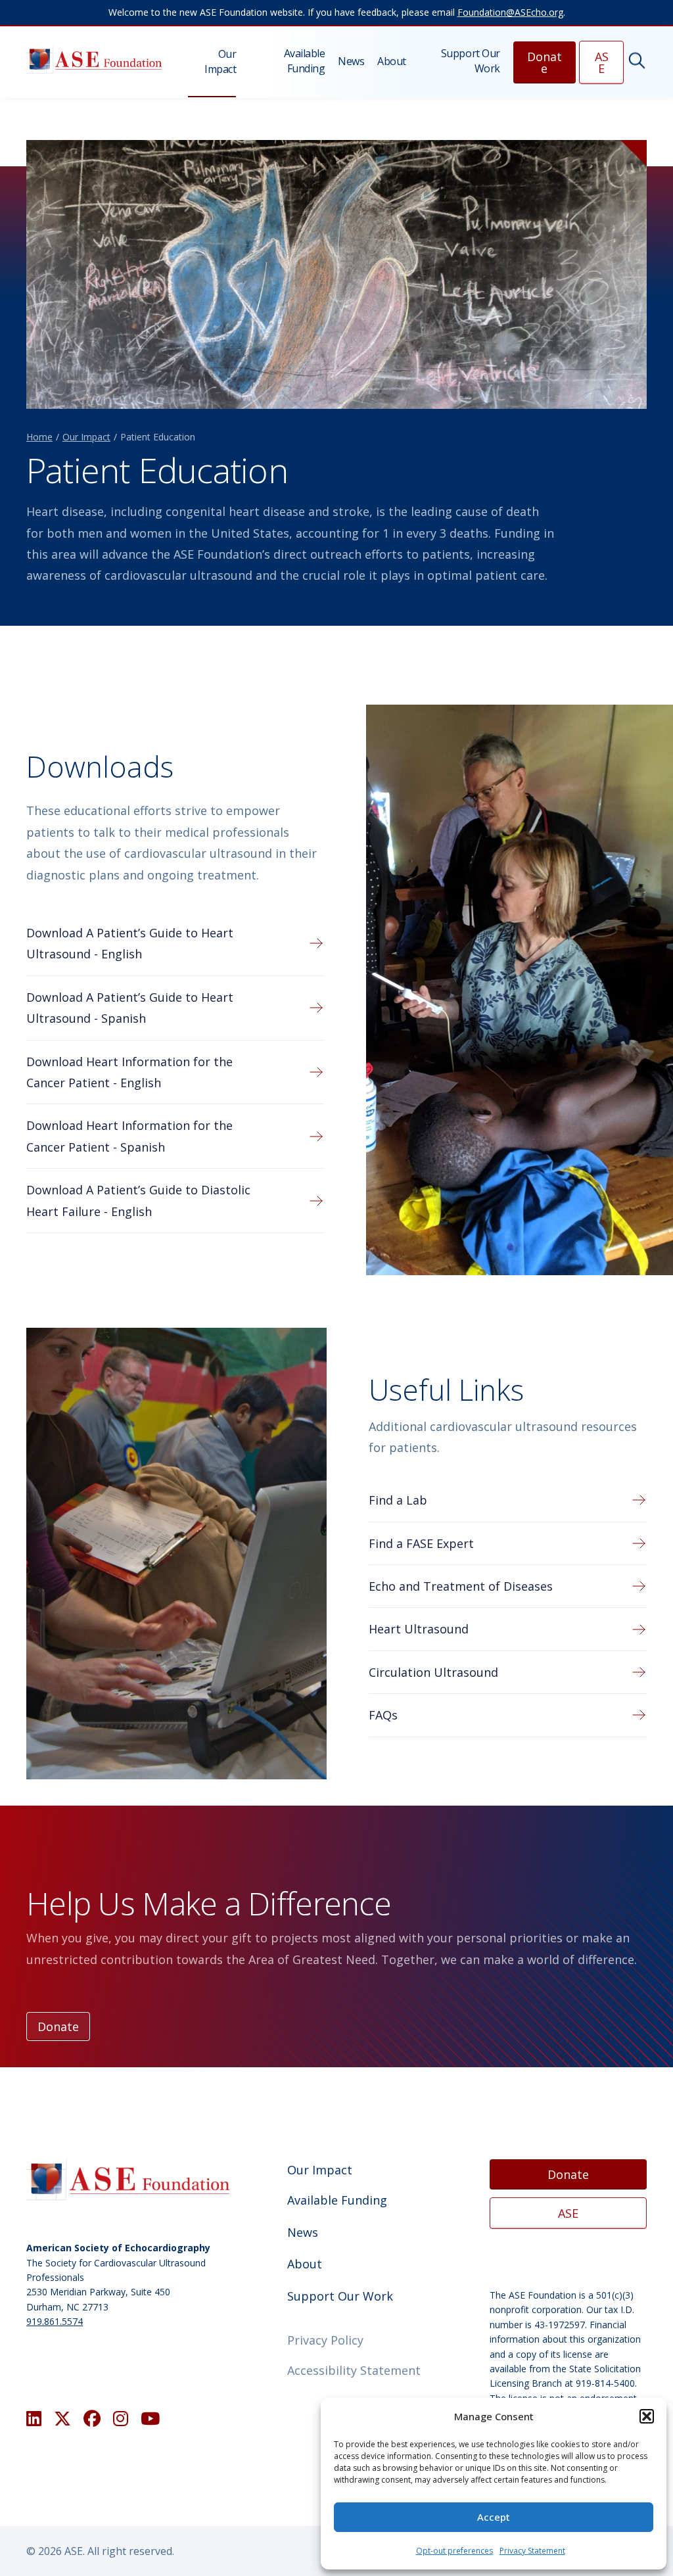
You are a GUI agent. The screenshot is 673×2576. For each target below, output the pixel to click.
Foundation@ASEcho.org (510, 12)
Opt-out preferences (454, 2551)
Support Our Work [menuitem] (471, 60)
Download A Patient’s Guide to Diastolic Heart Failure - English (138, 1200)
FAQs (383, 1715)
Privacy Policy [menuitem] (325, 2340)
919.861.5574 (55, 2321)
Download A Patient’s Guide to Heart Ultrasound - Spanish (130, 1008)
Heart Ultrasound (419, 1629)
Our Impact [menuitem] (220, 61)
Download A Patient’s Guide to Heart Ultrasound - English (130, 943)
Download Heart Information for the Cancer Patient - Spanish (129, 1136)
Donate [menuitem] (545, 62)
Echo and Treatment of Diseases (461, 1586)
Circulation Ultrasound (433, 1672)
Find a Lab (398, 1500)
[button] (647, 2416)
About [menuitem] (392, 61)
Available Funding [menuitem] (304, 60)
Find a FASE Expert (421, 1543)
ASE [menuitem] (602, 62)
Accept (494, 2517)
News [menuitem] (351, 61)
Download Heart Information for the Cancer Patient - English (129, 1072)
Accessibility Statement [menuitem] (354, 2370)
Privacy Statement (532, 2551)
